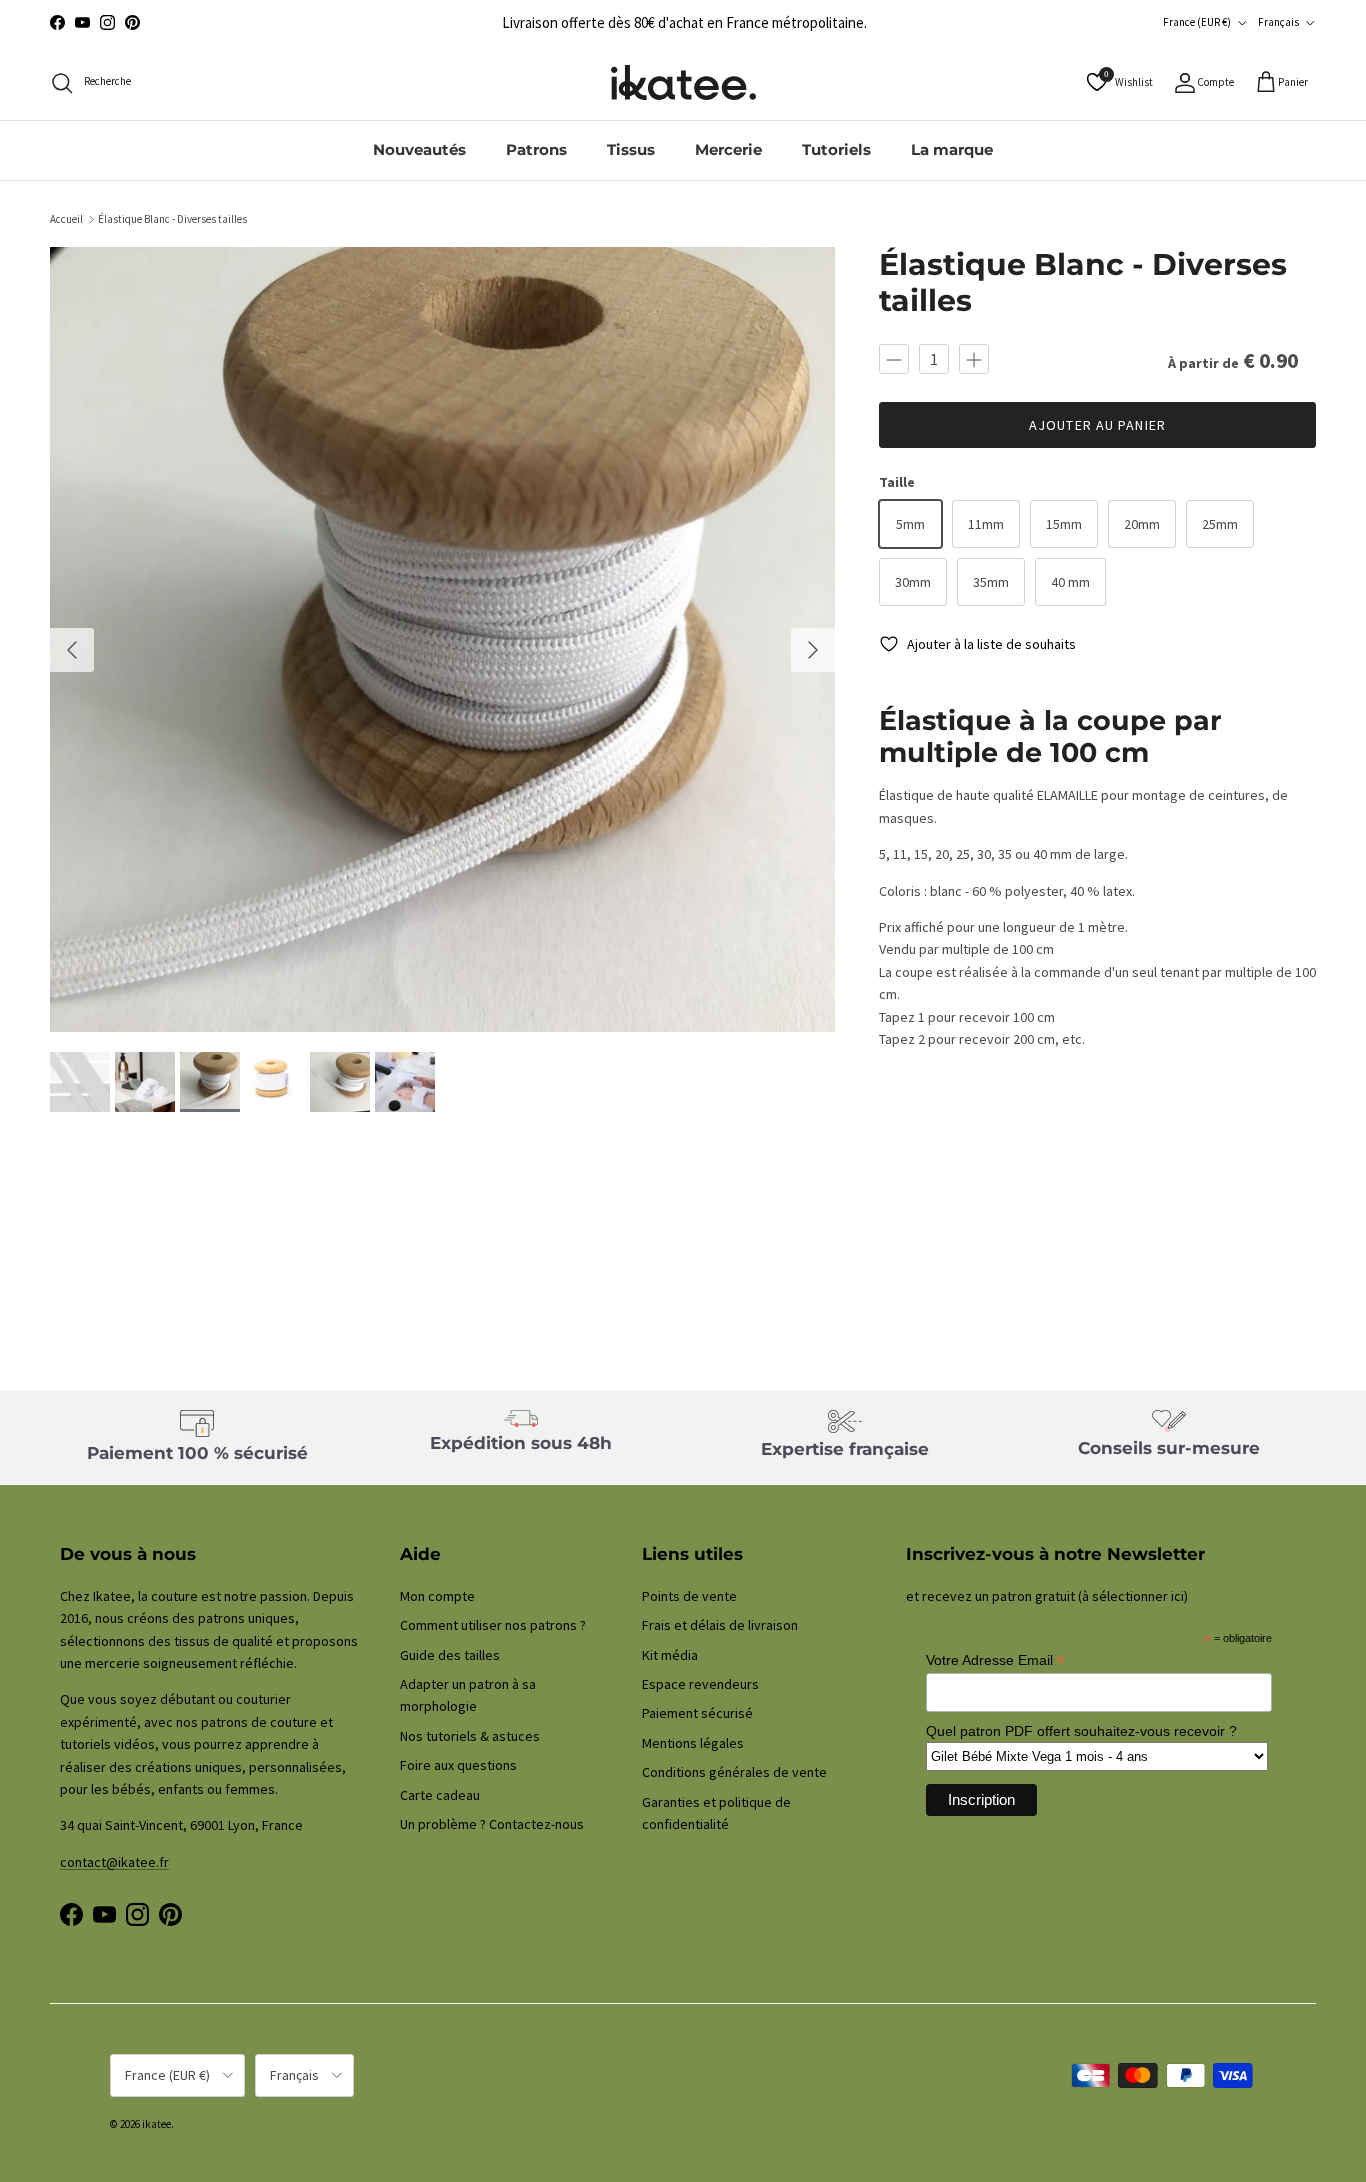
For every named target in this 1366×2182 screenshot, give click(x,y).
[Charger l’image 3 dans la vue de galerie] (442, 639)
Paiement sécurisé (697, 1713)
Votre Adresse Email (995, 1660)
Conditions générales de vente (734, 1772)
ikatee (156, 2124)
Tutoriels (836, 149)
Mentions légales (693, 1743)
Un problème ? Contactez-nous (492, 1824)
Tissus (631, 149)
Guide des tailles (450, 1655)
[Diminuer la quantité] (894, 359)
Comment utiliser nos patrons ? (493, 1625)
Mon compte (437, 1596)
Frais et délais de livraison (720, 1625)
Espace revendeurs (700, 1684)
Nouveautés (419, 149)
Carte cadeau (440, 1795)
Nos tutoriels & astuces (470, 1736)
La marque (952, 149)
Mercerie (728, 149)
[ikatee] (683, 82)
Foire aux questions (458, 1765)
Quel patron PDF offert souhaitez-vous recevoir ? (1081, 1731)
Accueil (66, 219)
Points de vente (689, 1596)
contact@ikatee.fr (114, 1862)
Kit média (670, 1655)
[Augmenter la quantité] (974, 359)
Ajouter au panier (1097, 425)
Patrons (536, 149)
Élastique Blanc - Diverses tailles (172, 219)
